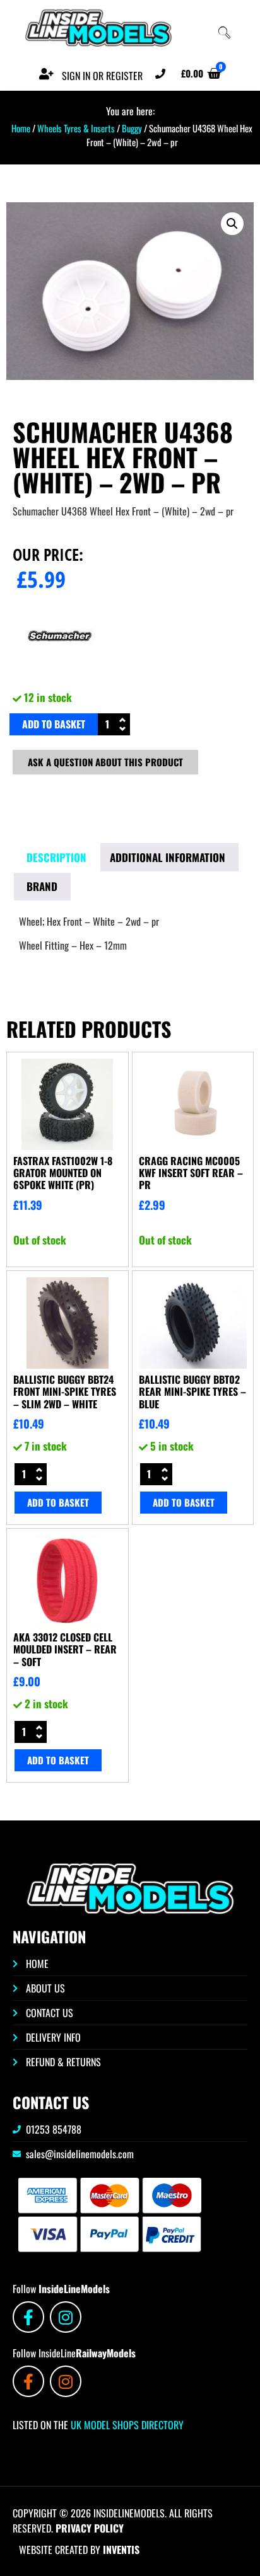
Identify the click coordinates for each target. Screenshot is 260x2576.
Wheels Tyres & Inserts (76, 128)
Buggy (132, 128)
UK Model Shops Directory (126, 2425)
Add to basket (54, 724)
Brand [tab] (42, 886)
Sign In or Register (102, 76)
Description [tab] (56, 857)
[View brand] (60, 679)
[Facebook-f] (28, 2317)
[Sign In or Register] (46, 74)
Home (21, 128)
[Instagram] (66, 2317)
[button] (232, 224)
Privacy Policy (90, 2528)
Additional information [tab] (168, 857)
